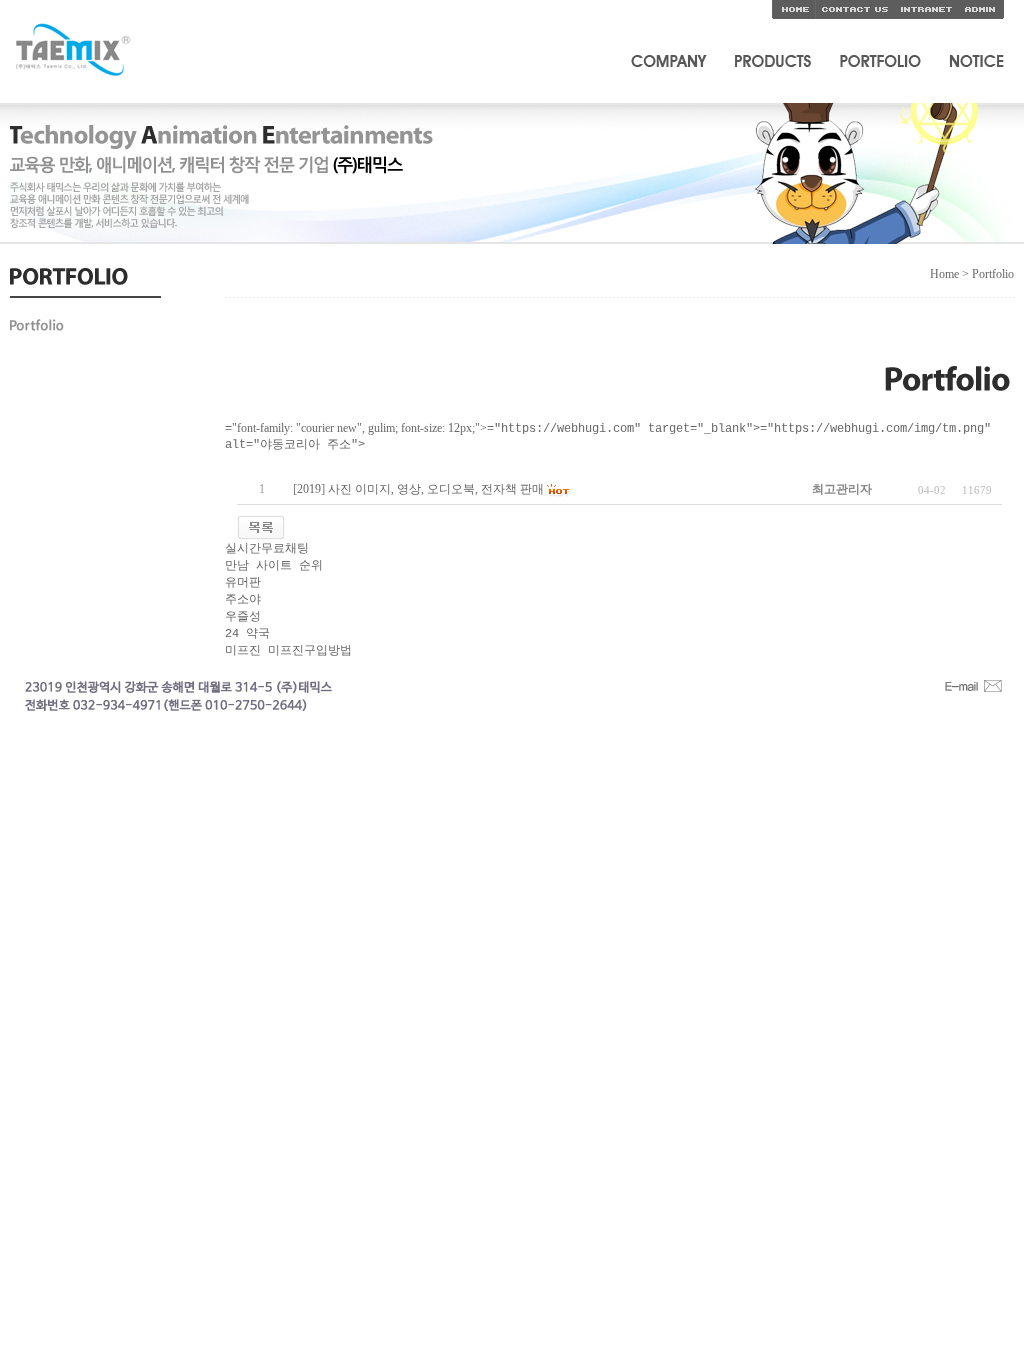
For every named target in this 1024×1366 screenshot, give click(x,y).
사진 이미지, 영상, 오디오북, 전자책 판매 (436, 489)
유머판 (243, 583)
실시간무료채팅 (267, 549)
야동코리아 (255, 462)
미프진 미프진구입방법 (288, 651)
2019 (309, 489)
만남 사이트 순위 (274, 566)
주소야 (243, 600)
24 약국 (247, 634)
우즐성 (243, 617)
